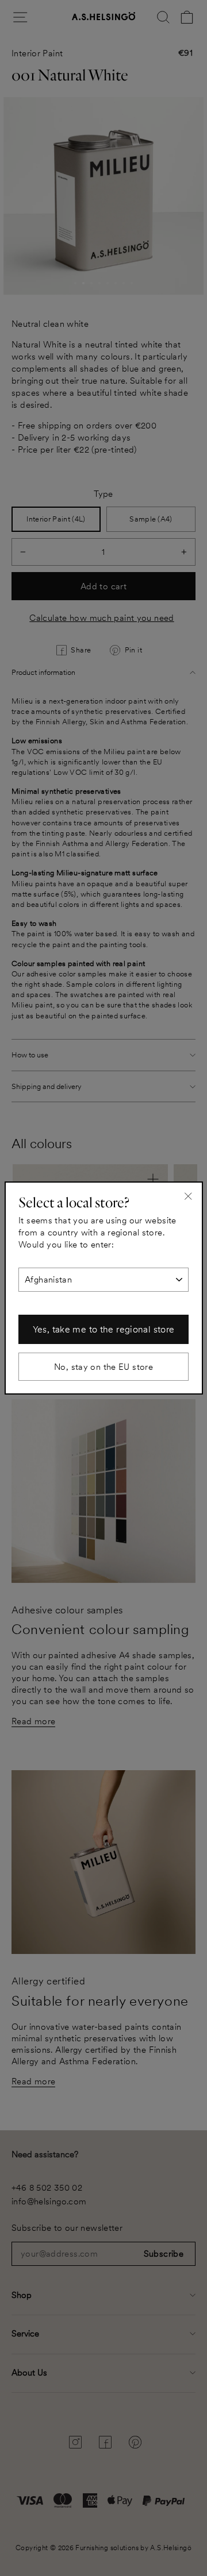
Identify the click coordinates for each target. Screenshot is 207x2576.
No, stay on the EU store (103, 1367)
